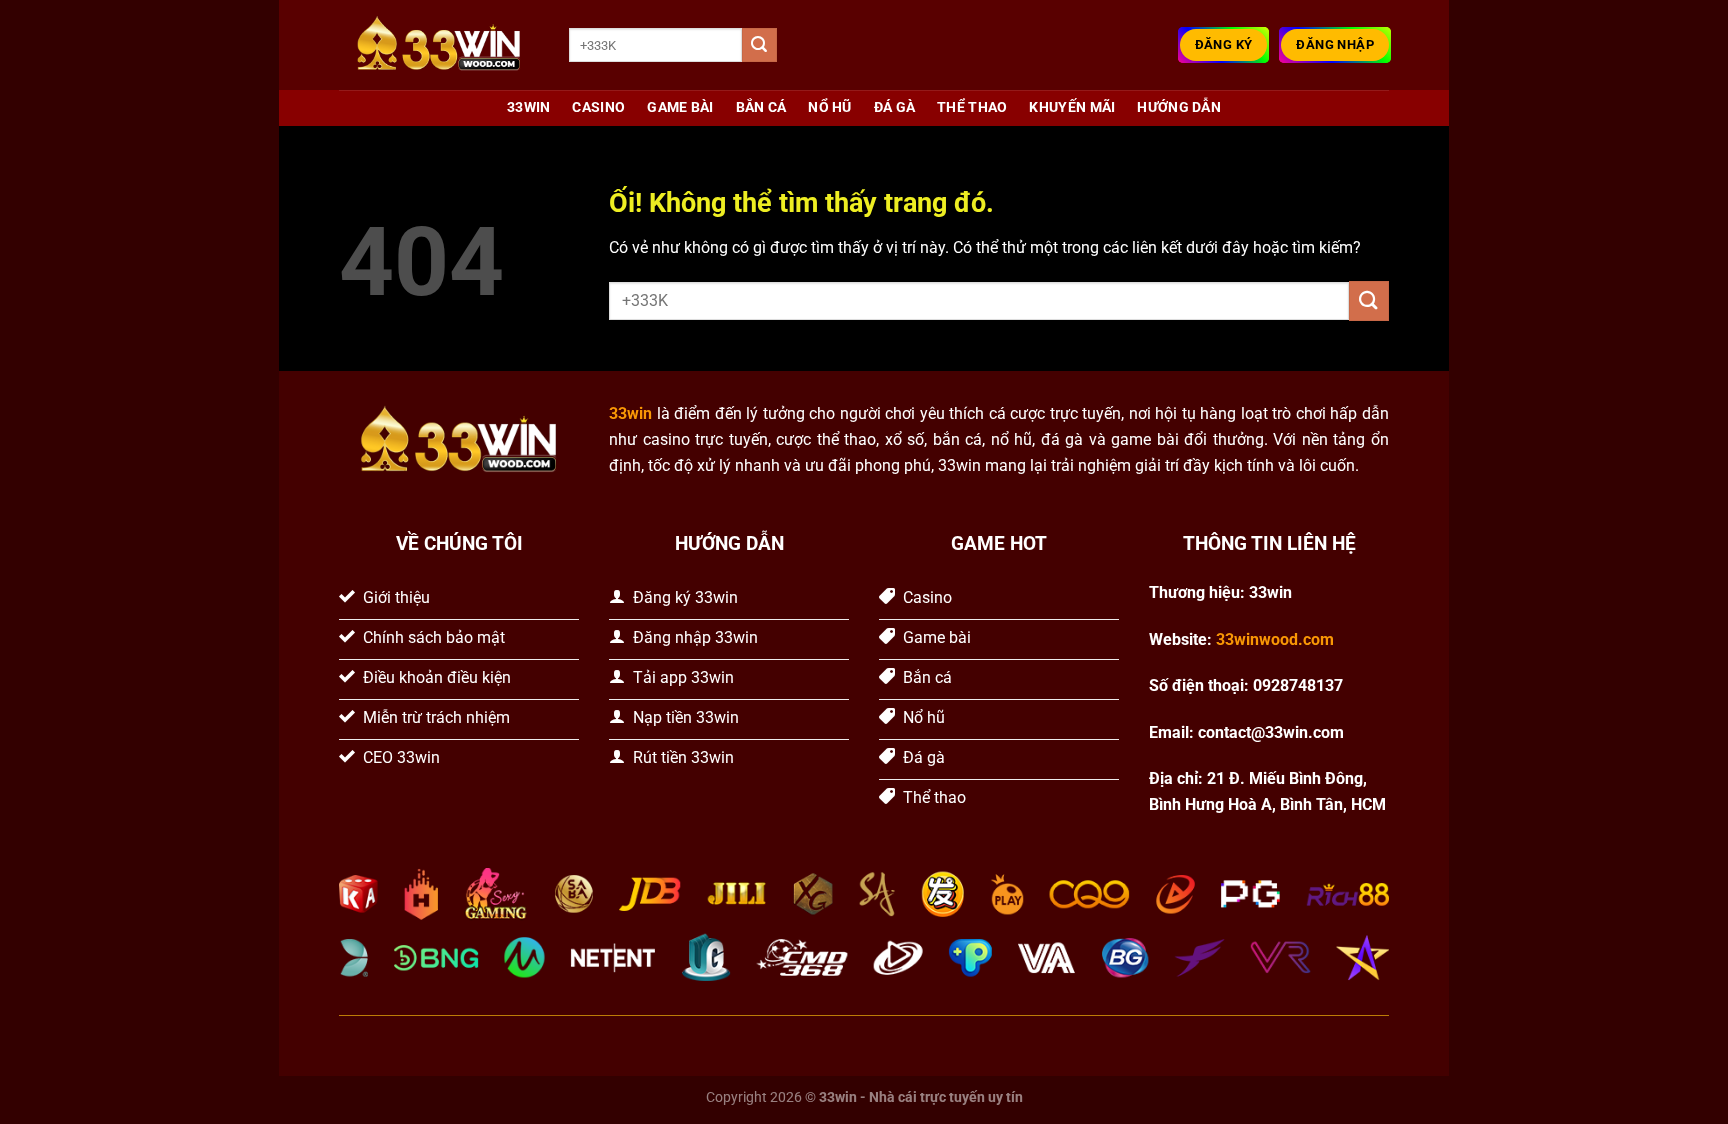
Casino (598, 107)
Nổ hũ (829, 107)
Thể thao (972, 107)
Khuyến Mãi (1072, 107)
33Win (528, 107)
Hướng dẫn (1179, 107)
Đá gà (894, 107)
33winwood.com (1275, 639)
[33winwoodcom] (439, 45)
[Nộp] (759, 45)
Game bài (680, 107)
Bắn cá (761, 107)
